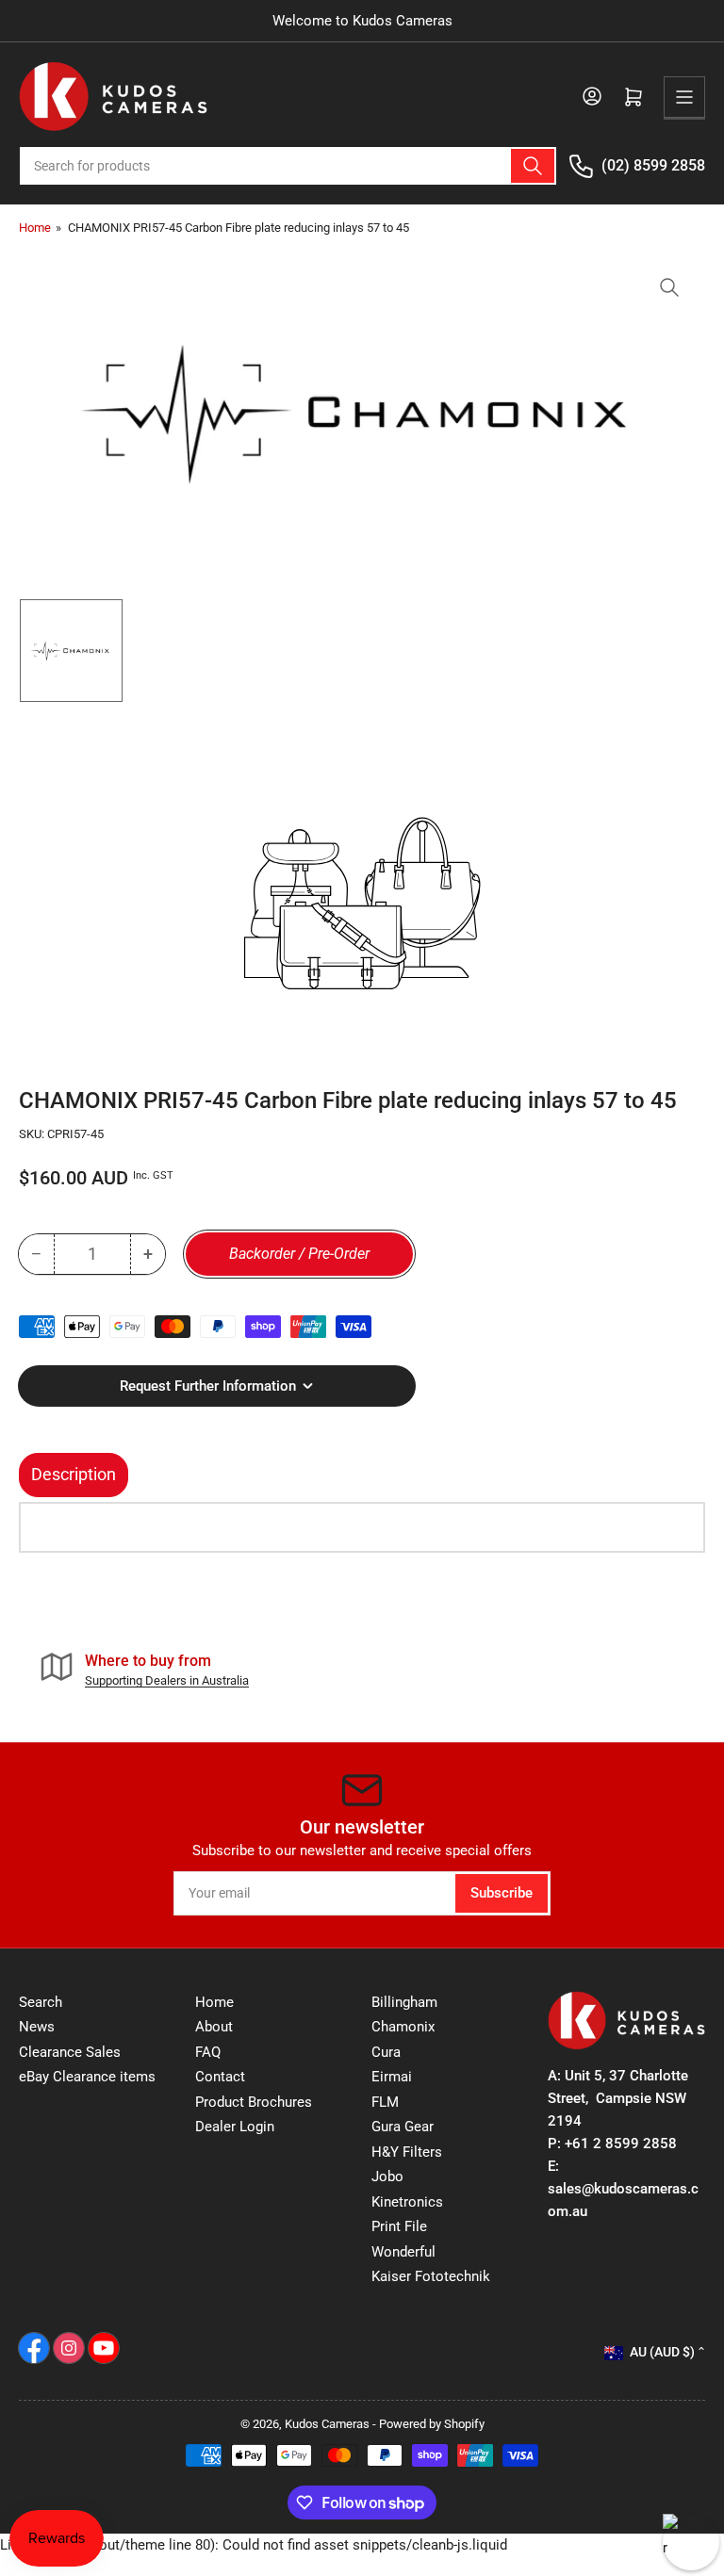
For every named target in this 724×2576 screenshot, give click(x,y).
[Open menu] (684, 97)
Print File (399, 2226)
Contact (220, 2077)
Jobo (387, 2177)
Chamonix (403, 2027)
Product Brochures (254, 2102)
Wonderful (403, 2252)
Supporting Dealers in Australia (167, 1680)
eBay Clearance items (87, 2077)
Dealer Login (235, 2127)
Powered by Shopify (432, 2424)
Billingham (404, 2002)
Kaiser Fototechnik (431, 2276)
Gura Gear (403, 2127)
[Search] (533, 166)
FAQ (208, 2052)
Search (41, 2002)
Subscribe (502, 1893)
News (37, 2027)
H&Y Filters (407, 2152)
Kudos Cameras (327, 2424)
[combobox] (288, 166)
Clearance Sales (70, 2052)
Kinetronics (407, 2202)
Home (35, 228)
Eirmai (392, 2077)
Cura (386, 2052)
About (214, 2027)
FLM (385, 2102)
